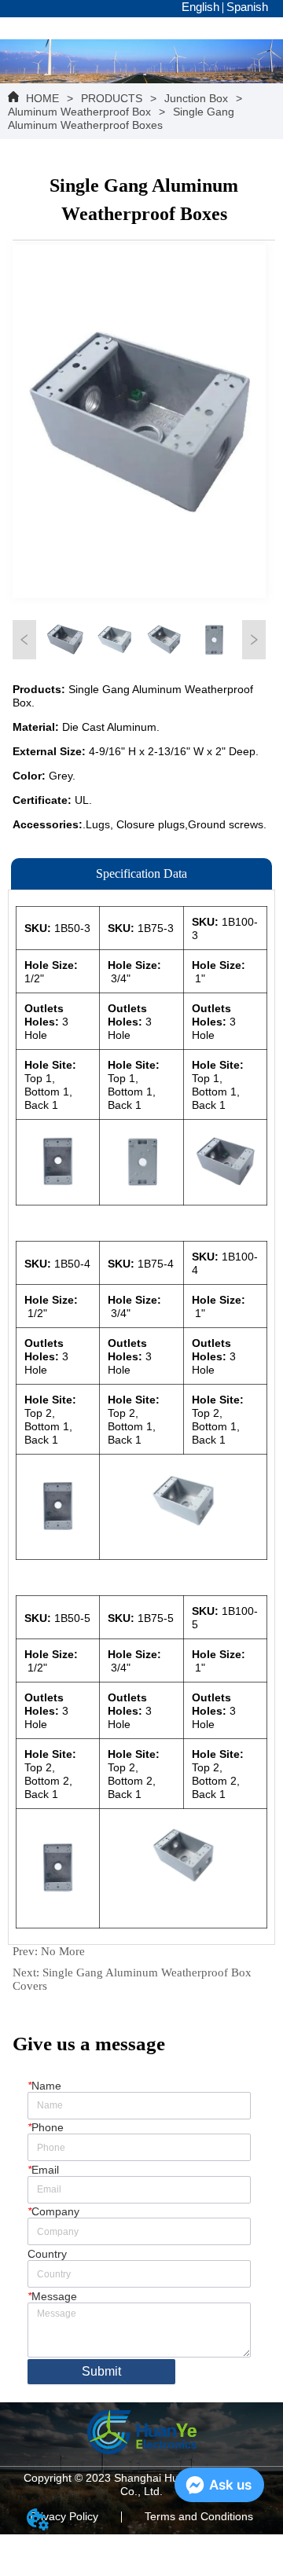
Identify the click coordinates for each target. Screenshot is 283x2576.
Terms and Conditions (199, 2516)
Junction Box (196, 98)
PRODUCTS (112, 98)
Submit (101, 2371)
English (200, 7)
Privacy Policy (64, 2516)
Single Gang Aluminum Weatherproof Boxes (121, 118)
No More (63, 1951)
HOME (42, 98)
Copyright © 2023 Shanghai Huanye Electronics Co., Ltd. (142, 2484)
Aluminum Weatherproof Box (79, 112)
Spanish (247, 7)
